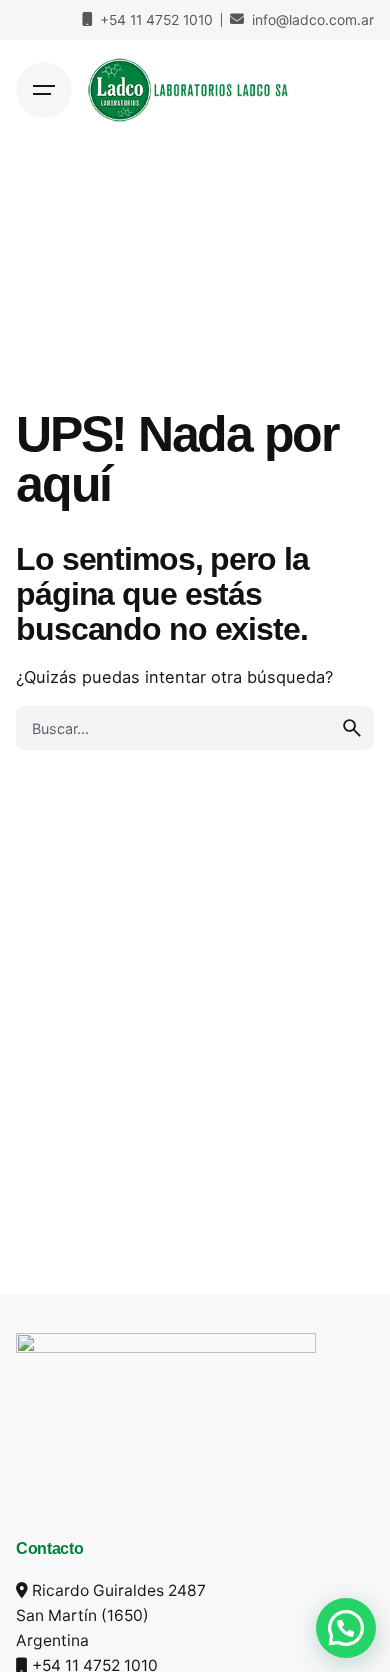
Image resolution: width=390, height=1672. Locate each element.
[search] (352, 728)
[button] (346, 1628)
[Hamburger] (44, 90)
